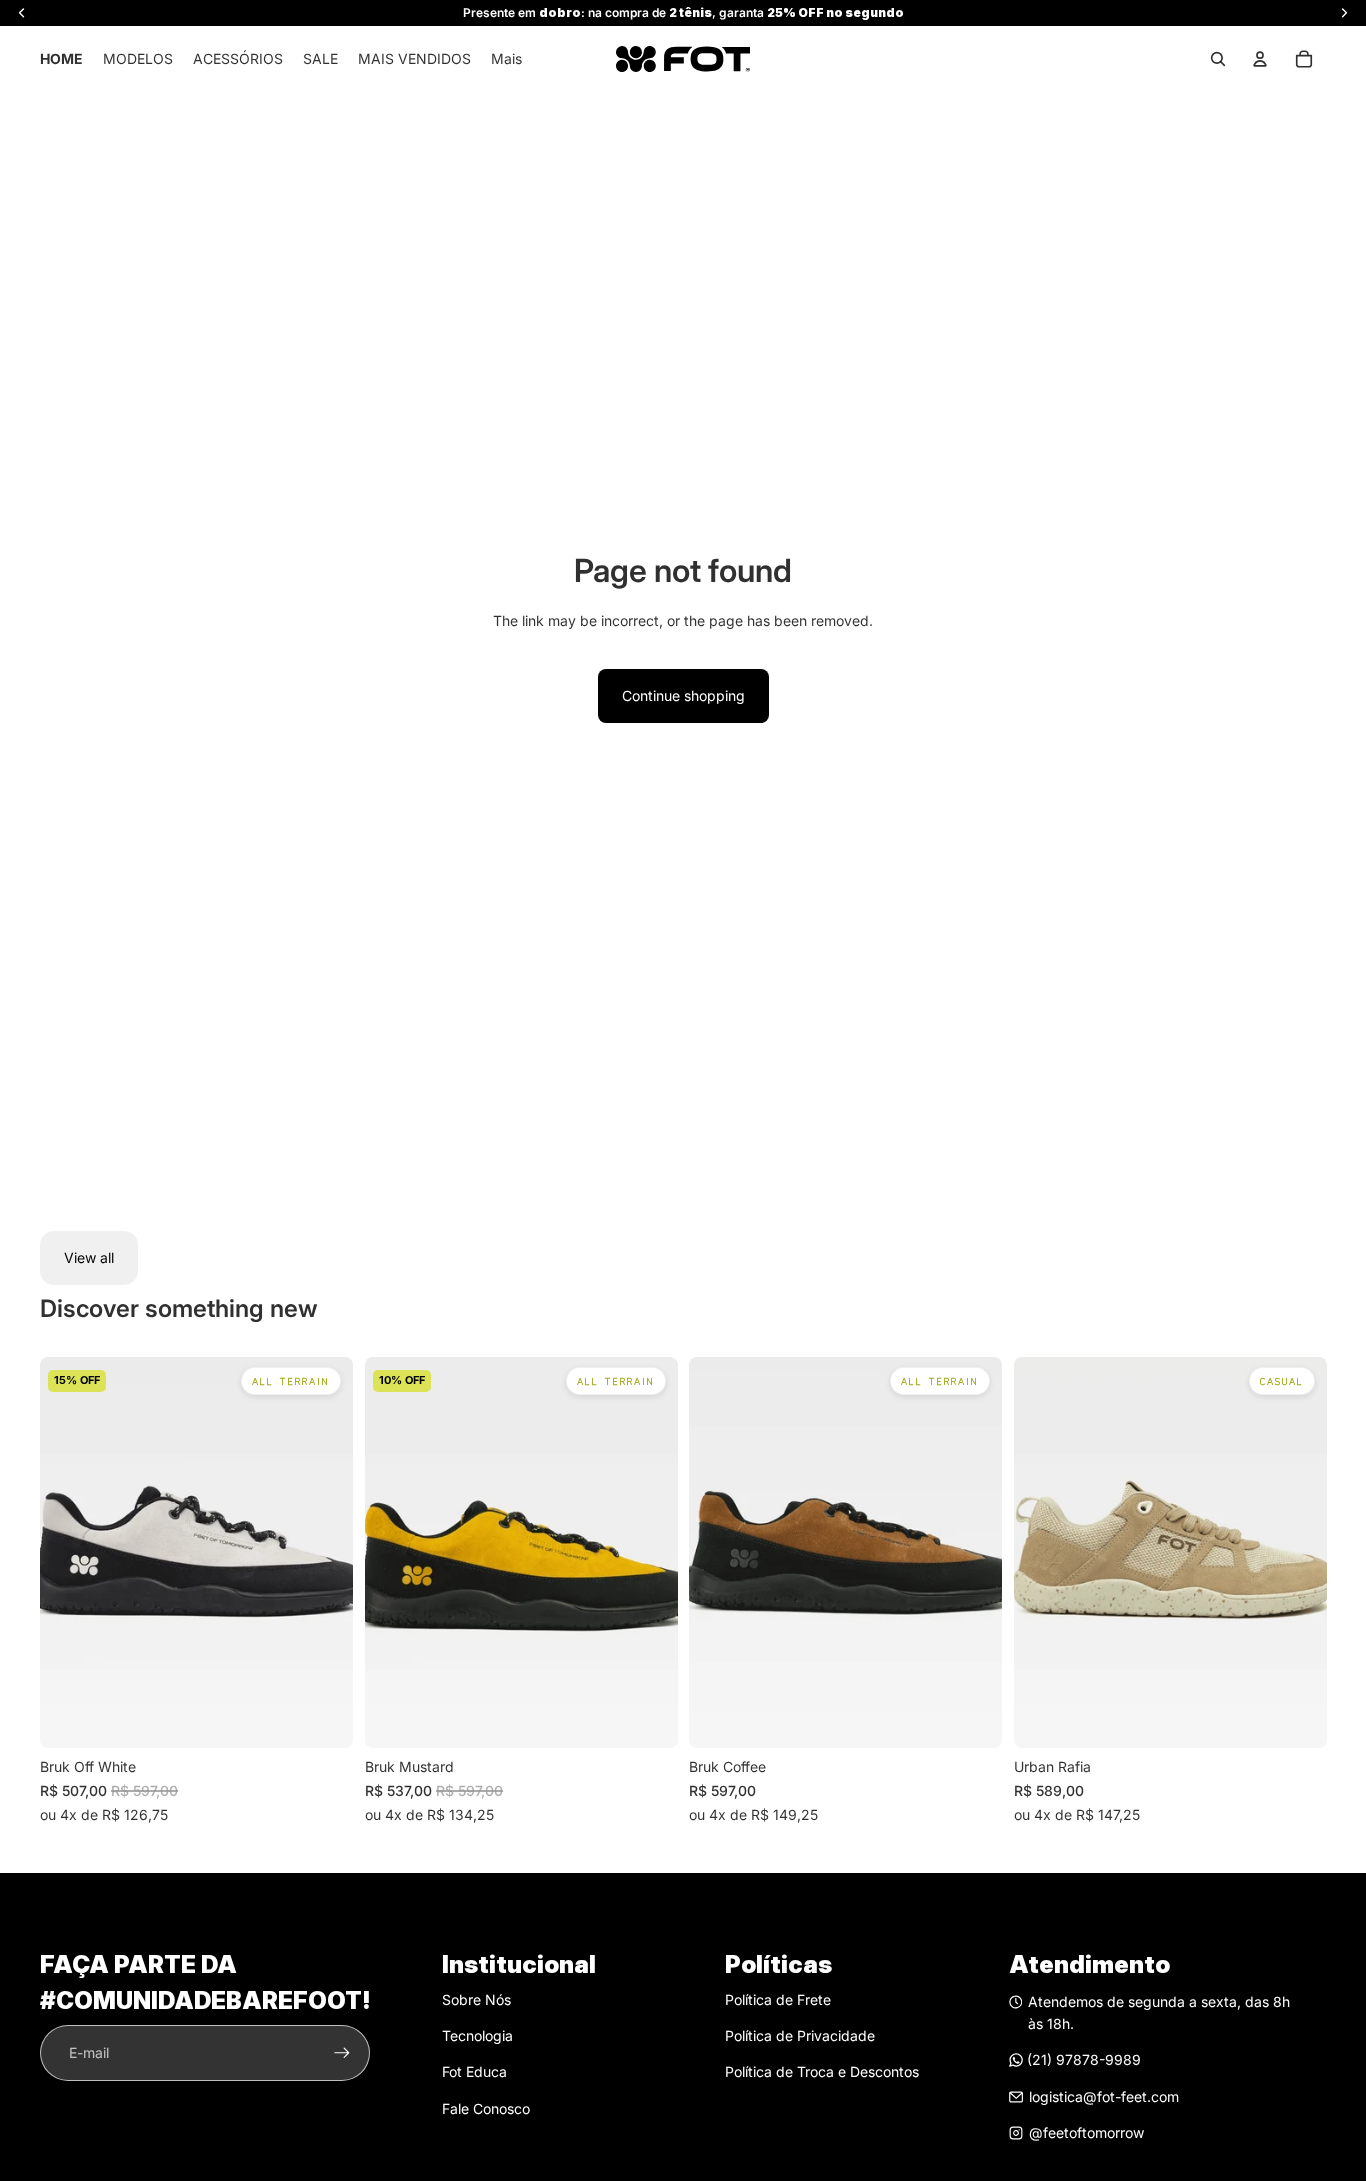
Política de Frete (778, 1999)
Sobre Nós (476, 1999)
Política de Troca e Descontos (822, 2071)
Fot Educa (474, 2071)
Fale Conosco (486, 2108)
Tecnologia (477, 2035)
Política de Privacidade (800, 2035)
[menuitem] (506, 59)
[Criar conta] (342, 2053)
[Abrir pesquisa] (1218, 59)
